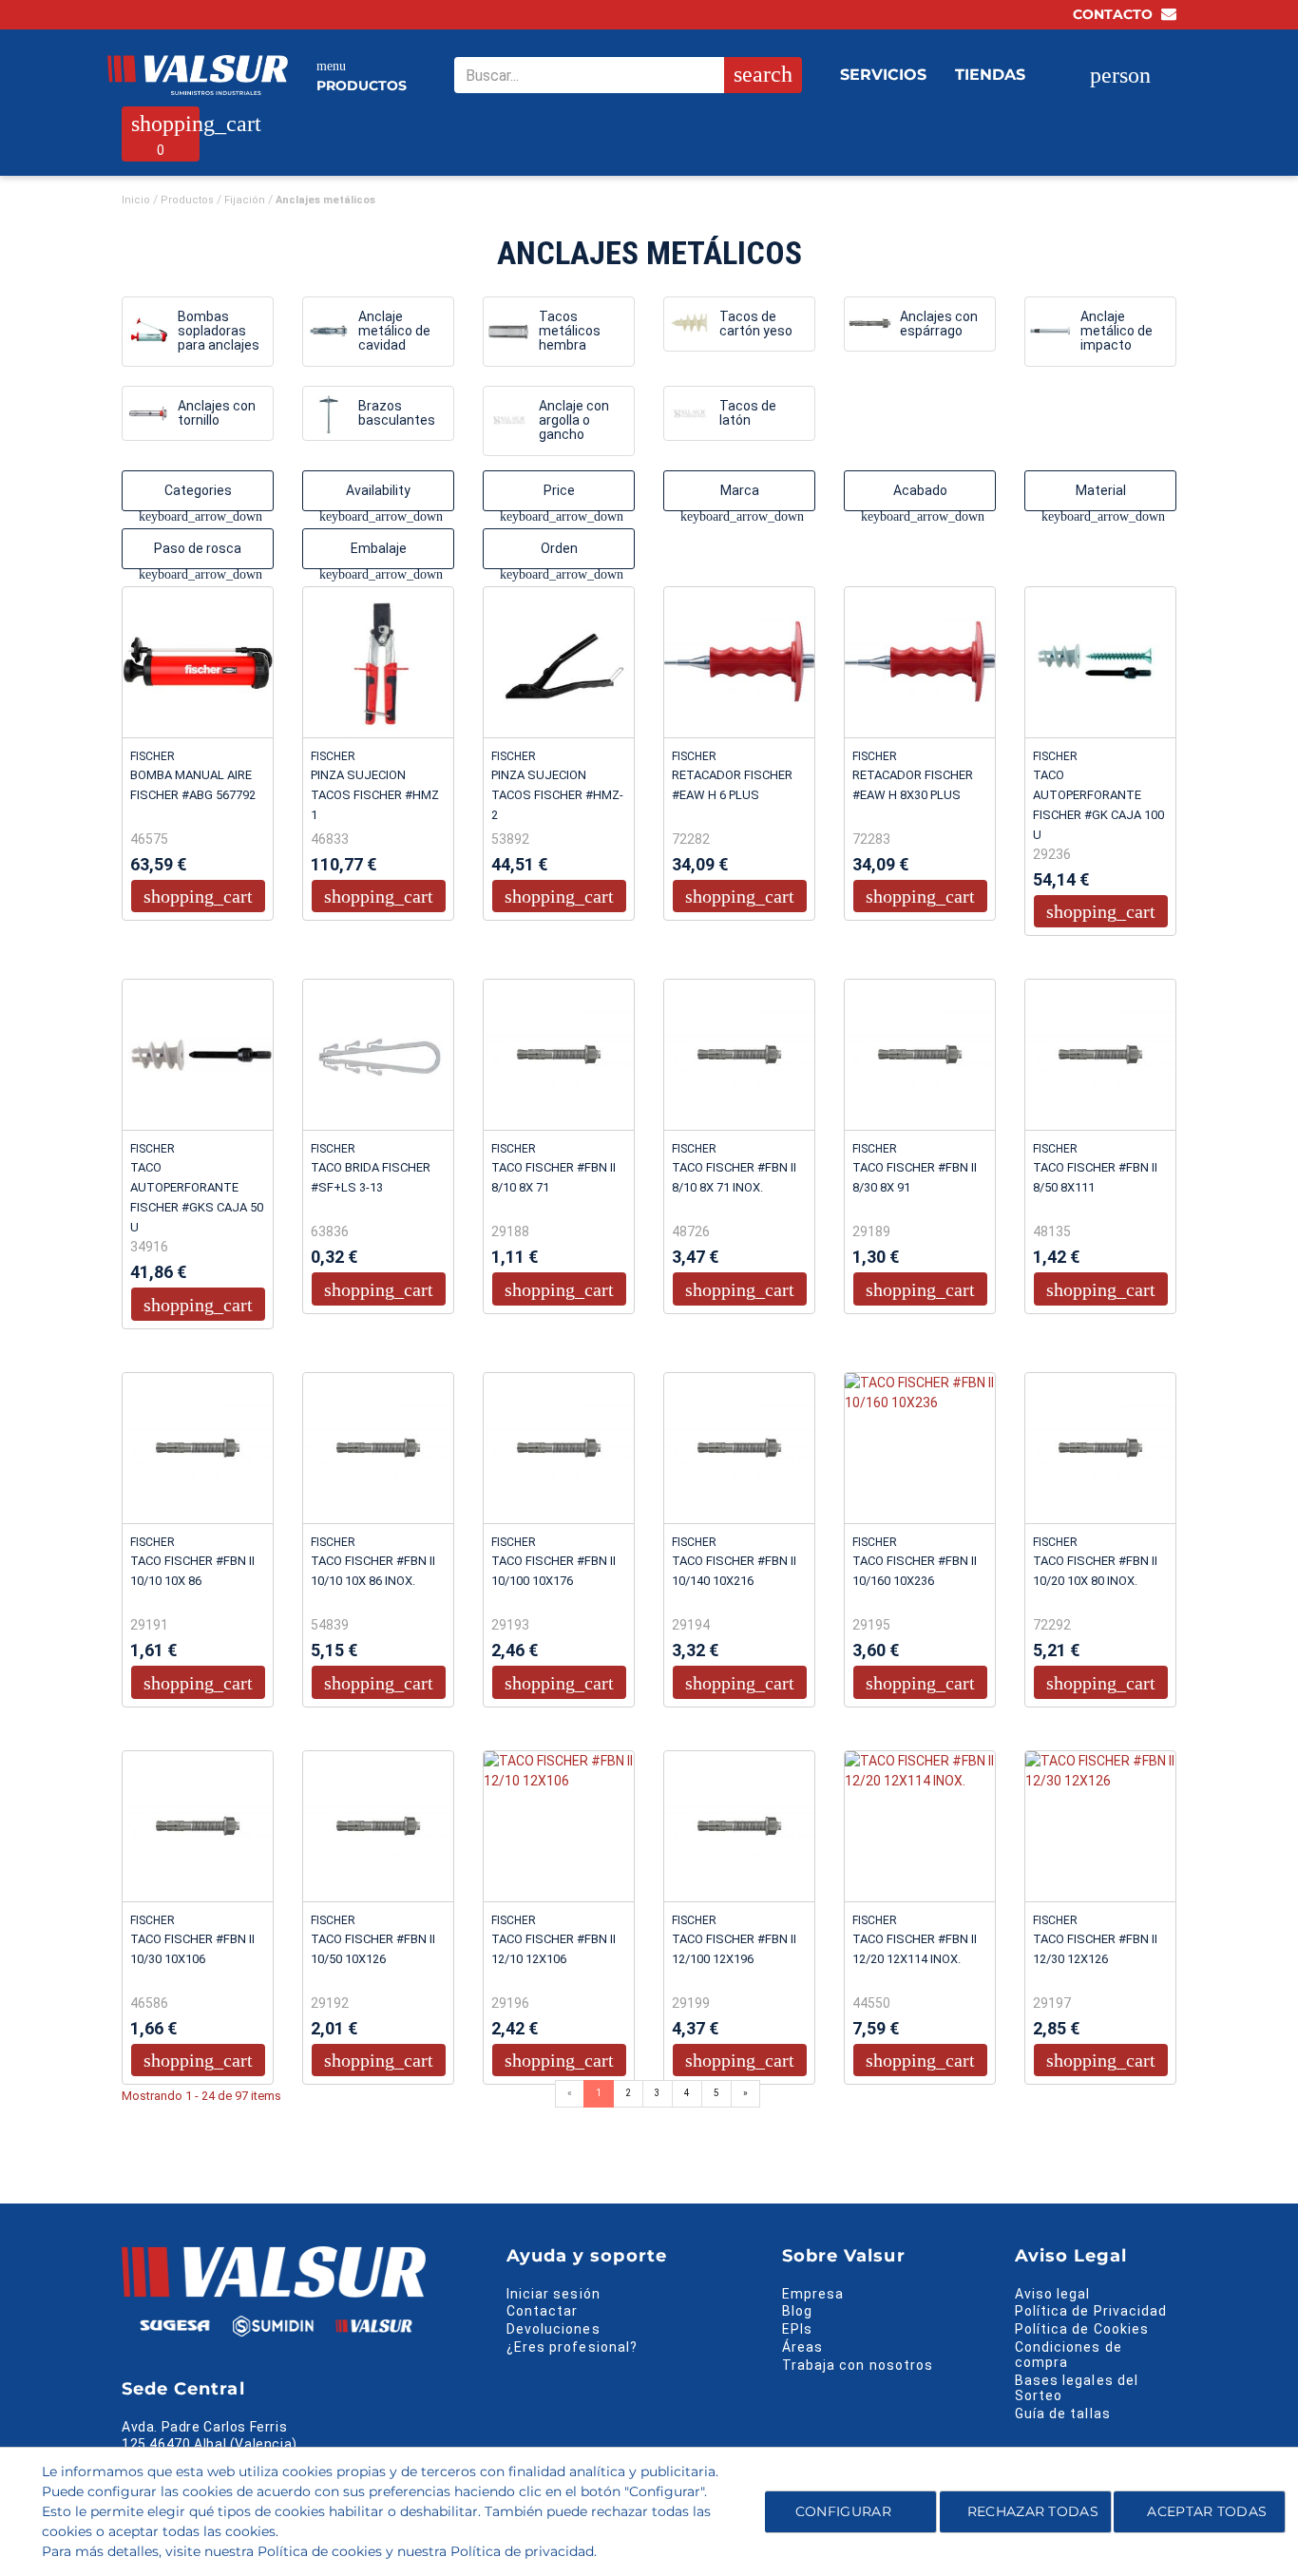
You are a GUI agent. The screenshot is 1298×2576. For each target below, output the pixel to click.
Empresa (813, 2294)
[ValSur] (198, 76)
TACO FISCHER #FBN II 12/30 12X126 (1095, 1949)
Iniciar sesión (554, 2294)
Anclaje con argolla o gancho (574, 420)
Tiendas (990, 75)
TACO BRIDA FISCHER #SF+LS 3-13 (371, 1177)
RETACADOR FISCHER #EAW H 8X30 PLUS (913, 785)
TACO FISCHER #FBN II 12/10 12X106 (554, 1949)
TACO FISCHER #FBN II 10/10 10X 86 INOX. (373, 1571)
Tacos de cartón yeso (756, 324)
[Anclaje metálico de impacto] (1050, 331)
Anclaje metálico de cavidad (394, 331)
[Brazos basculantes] (328, 414)
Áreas (802, 2347)
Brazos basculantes (397, 413)
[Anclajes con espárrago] (870, 324)
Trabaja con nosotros (858, 2365)
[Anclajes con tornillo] (148, 414)
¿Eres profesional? (572, 2347)
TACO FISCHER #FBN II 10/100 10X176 (554, 1571)
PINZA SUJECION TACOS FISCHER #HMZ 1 (375, 795)
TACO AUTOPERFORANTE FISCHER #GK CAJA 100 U (1098, 805)
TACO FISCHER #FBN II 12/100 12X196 (734, 1949)
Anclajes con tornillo (217, 413)
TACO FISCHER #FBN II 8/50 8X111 (1095, 1177)
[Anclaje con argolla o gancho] (509, 420)
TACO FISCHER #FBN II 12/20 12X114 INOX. (915, 1949)
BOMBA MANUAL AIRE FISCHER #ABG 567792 (193, 785)
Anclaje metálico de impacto (1117, 331)
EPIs (797, 2329)
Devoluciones (554, 2329)
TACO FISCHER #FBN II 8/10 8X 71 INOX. (734, 1177)
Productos (362, 76)
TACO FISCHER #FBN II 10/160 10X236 (915, 1571)
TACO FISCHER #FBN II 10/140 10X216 (734, 1571)
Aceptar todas (1207, 2511)
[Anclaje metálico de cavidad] (328, 331)
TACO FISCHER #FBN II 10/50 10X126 (373, 1949)
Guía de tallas (1063, 2414)
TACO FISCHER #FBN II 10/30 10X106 (192, 1949)
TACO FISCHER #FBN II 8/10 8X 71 (554, 1177)
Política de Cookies (1082, 2329)
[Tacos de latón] (689, 414)
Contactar (542, 2311)
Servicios (883, 75)
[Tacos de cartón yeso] (689, 324)
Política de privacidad (522, 2551)
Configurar (841, 2511)
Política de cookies (320, 2551)
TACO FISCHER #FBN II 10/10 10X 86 (192, 1571)
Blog (797, 2311)
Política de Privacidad (1091, 2311)
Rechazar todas (1033, 2511)
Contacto (1115, 14)
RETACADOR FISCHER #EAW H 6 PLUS (732, 785)
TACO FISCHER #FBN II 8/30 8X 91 (915, 1177)
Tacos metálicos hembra (570, 331)
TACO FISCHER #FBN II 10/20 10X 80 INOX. (1095, 1571)
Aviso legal (1053, 2294)
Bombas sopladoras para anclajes (219, 331)
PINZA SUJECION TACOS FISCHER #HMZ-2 (557, 795)
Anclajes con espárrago (939, 324)
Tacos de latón (748, 413)
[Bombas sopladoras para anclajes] (148, 331)
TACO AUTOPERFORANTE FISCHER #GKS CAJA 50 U (197, 1197)
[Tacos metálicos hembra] (509, 331)
